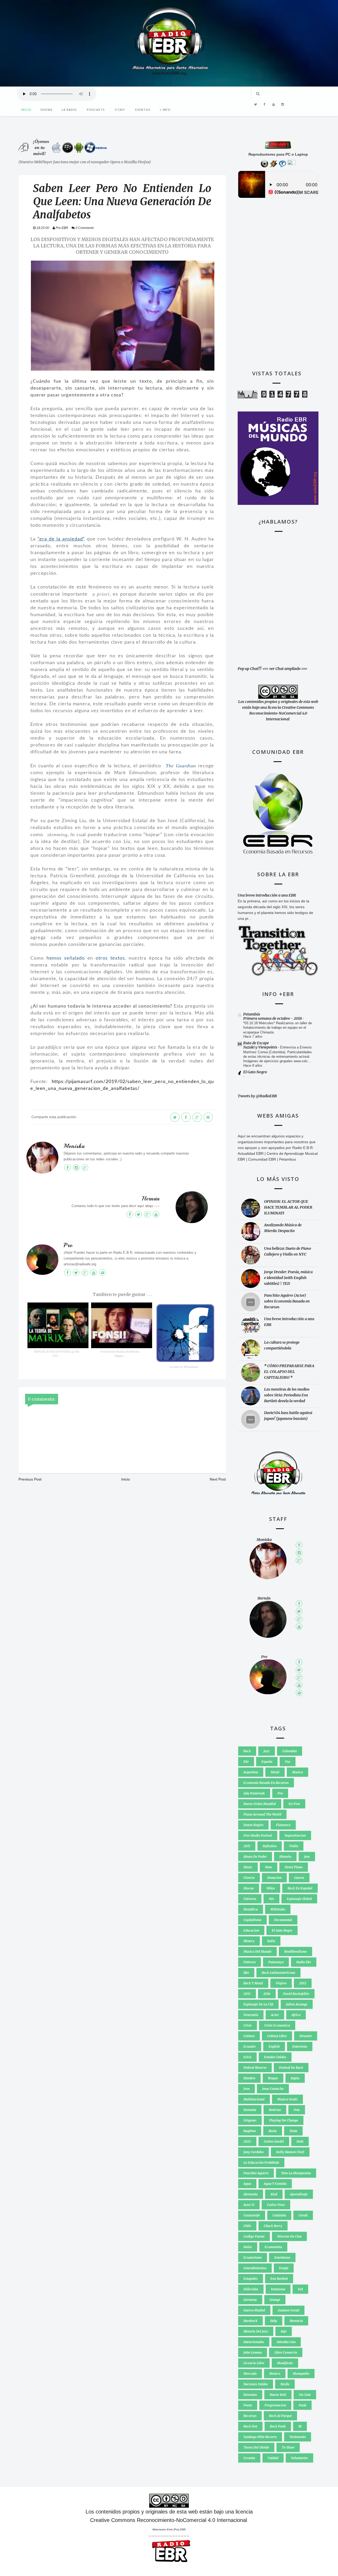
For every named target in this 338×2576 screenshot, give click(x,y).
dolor (248, 2247)
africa (296, 2015)
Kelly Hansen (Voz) (290, 2152)
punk (302, 2405)
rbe (246, 1973)
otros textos (110, 958)
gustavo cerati (288, 2310)
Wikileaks (278, 1909)
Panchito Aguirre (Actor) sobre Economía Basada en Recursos (287, 1301)
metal (275, 1772)
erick (247, 2057)
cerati (303, 2215)
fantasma (278, 2289)
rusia (273, 2131)
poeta (248, 2405)
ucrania (249, 2458)
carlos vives (276, 2205)
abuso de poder (255, 1857)
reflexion (270, 1846)
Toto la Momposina (296, 2173)
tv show (288, 2447)
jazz (267, 1751)
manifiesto (285, 2363)
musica (297, 1772)
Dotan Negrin (253, 1825)
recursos (250, 2416)
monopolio (301, 2374)
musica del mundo (257, 1952)
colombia (290, 1751)
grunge (275, 2300)
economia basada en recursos (266, 1783)
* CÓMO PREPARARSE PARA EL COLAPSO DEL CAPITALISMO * (289, 1372)
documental (283, 1920)
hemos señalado (66, 958)
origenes (250, 2120)
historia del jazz (256, 2331)
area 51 (249, 2205)
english (274, 2046)
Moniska (74, 1146)
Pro (68, 1245)
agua (247, 2184)
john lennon (253, 2352)
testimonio (298, 2437)
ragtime (250, 2131)
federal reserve (255, 2068)
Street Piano (294, 1867)
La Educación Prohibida (261, 2163)
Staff (120, 110)
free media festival (258, 1835)
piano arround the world (262, 1814)
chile (247, 2226)
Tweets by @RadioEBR (257, 1096)
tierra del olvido (256, 2447)
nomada (250, 2110)
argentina (251, 1772)
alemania (251, 2194)
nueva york (278, 2395)
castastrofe (252, 2215)
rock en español (300, 1888)
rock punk (278, 2426)
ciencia (249, 1878)
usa (288, 1762)
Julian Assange (297, 2004)
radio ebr (304, 1962)
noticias (275, 2110)
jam (307, 1857)
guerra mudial (254, 2310)
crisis (248, 2025)
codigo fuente (254, 2236)
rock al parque (280, 2416)
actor (275, 2015)
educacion (251, 1930)
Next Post (218, 1479)
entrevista (300, 2046)
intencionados (254, 2342)
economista (273, 2247)
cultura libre (277, 2036)
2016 (267, 1994)
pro (280, 1793)
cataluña (279, 2215)
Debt (300, 2141)
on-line (305, 2395)
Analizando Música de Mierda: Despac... (120, 1354)
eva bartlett (279, 2279)
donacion (274, 1878)
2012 (303, 1983)
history (249, 1941)
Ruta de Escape (256, 1043)
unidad (273, 2458)
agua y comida (275, 2184)
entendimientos (255, 2268)
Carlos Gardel (274, 2141)
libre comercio (286, 2352)
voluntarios (299, 2458)
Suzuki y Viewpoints (261, 1047)
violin (294, 1846)
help (274, 2321)
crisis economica (277, 2025)
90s (271, 1899)
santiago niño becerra (260, 2437)
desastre (306, 2036)
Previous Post (30, 1479)
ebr (246, 1762)
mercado (250, 2374)
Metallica (251, 1909)
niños (271, 1888)
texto (293, 2131)
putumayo (276, 1962)
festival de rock (291, 2068)
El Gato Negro (255, 1072)
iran (247, 2089)
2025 (247, 2141)
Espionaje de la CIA (258, 2004)
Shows (46, 110)
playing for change (284, 2120)
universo (250, 1899)
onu (297, 2110)
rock (247, 1751)
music (248, 1867)
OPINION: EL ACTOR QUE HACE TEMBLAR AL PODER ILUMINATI (288, 1207)
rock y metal (253, 1983)
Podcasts (96, 110)
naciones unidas (256, 2384)
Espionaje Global (299, 1899)
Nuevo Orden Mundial (260, 1804)
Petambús (252, 1014)
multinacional (254, 2099)
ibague (273, 2078)
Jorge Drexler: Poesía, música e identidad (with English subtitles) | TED (288, 1278)
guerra (299, 1878)
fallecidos (251, 2289)
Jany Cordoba (253, 2152)
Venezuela (251, 2015)
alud (274, 2194)
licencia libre (254, 2363)
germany (250, 2300)
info (284, 2331)
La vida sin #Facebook (184, 1367)
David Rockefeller (296, 1994)
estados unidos (275, 2057)
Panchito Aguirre (256, 2173)
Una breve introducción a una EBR (267, 895)
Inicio (26, 110)
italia (271, 1941)
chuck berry (273, 2226)
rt (300, 2426)
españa (267, 1762)
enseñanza (282, 2257)
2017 (247, 1846)
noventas (250, 2395)
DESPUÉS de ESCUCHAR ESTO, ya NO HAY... (57, 1354)
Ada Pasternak (254, 1793)
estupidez (251, 2279)
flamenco (283, 1825)
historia (285, 1857)
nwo (269, 1867)
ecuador (250, 2046)
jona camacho (273, 2089)
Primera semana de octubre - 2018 (273, 1018)
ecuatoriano (253, 2257)
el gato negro (282, 1930)
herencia (296, 2321)
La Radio (69, 110)
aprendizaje (299, 2194)
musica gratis (287, 2099)
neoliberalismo (295, 1952)
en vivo (294, 1804)
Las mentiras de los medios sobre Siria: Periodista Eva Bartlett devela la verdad (287, 1395)
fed (300, 2289)
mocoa (249, 1888)
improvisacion (295, 1835)
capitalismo (252, 1920)
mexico (275, 2374)
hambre (249, 2078)
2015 (247, 1994)
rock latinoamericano (278, 1973)
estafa (284, 2268)
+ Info (165, 110)
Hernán (151, 1199)
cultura (249, 2036)
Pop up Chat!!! (250, 669)
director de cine (289, 2236)
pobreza (250, 1962)
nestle (285, 2384)
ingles (295, 2078)
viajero (281, 1983)
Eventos (143, 110)
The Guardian (181, 766)
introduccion (286, 2342)
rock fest (250, 2426)
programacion (275, 2405)
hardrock (250, 2321)
